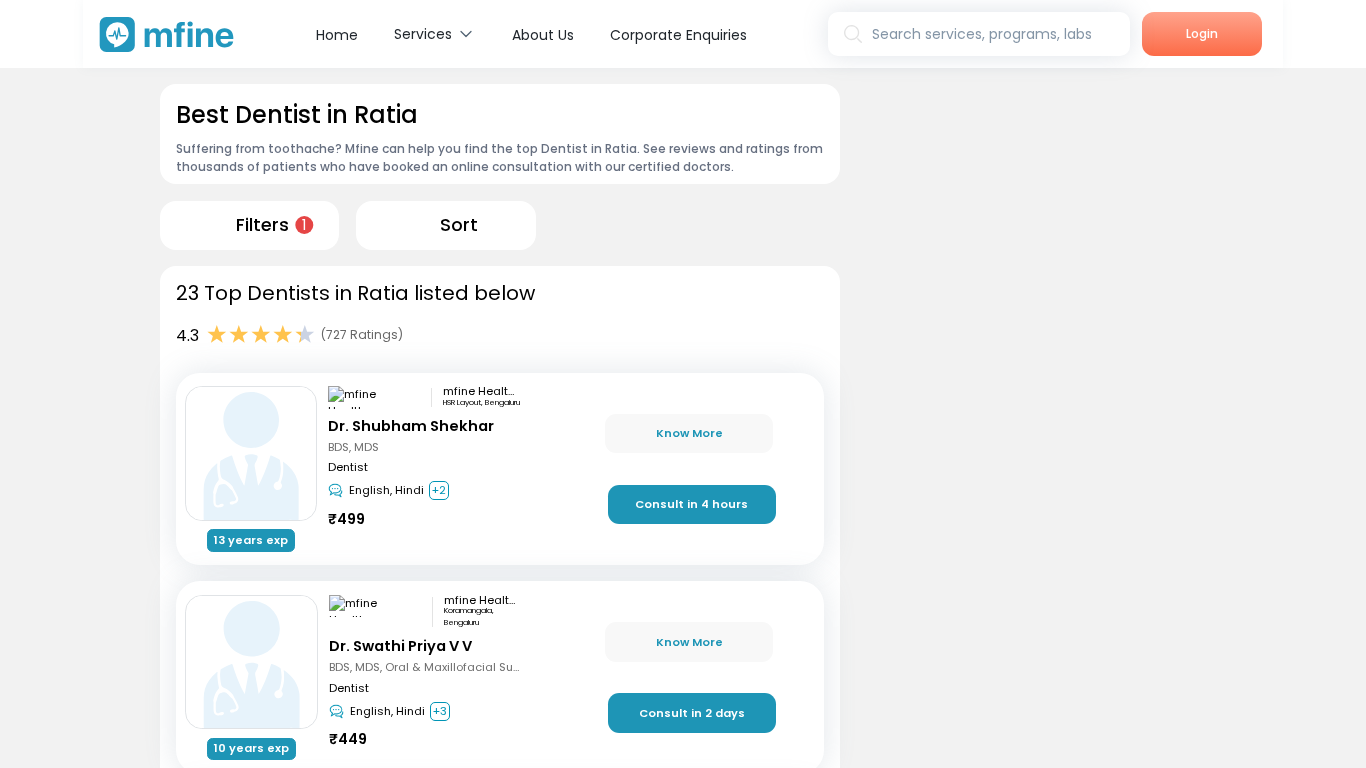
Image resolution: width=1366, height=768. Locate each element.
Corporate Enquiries (678, 35)
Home (337, 35)
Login (1202, 33)
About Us (543, 35)
